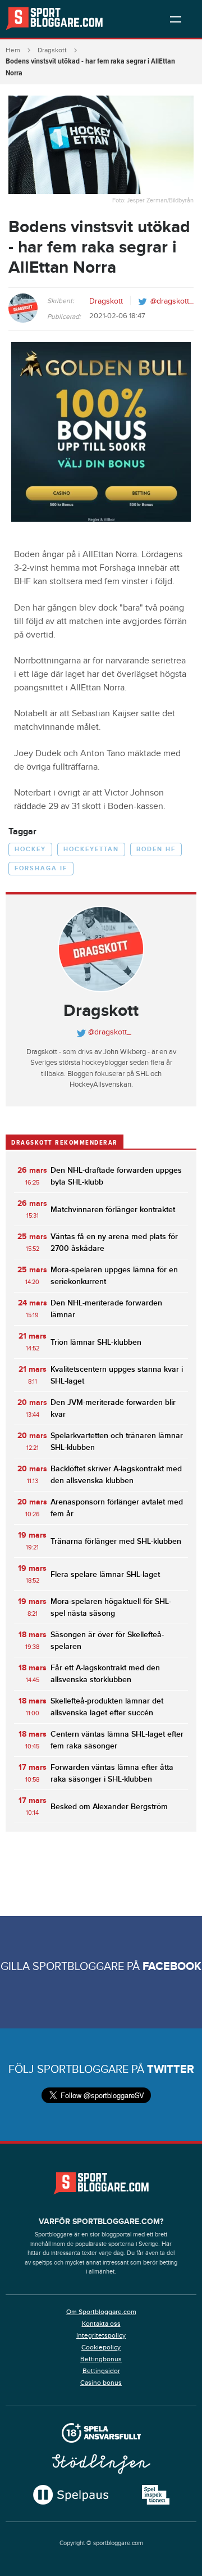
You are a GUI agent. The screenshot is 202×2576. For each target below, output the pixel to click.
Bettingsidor (101, 2371)
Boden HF (156, 849)
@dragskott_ (172, 301)
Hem (13, 50)
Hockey (30, 849)
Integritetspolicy (101, 2335)
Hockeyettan (91, 849)
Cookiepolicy (101, 2347)
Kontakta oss (101, 2324)
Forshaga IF (41, 868)
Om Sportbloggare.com (101, 2312)
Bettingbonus (101, 2359)
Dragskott (52, 50)
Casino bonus (101, 2383)
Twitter (171, 2069)
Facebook (172, 1967)
